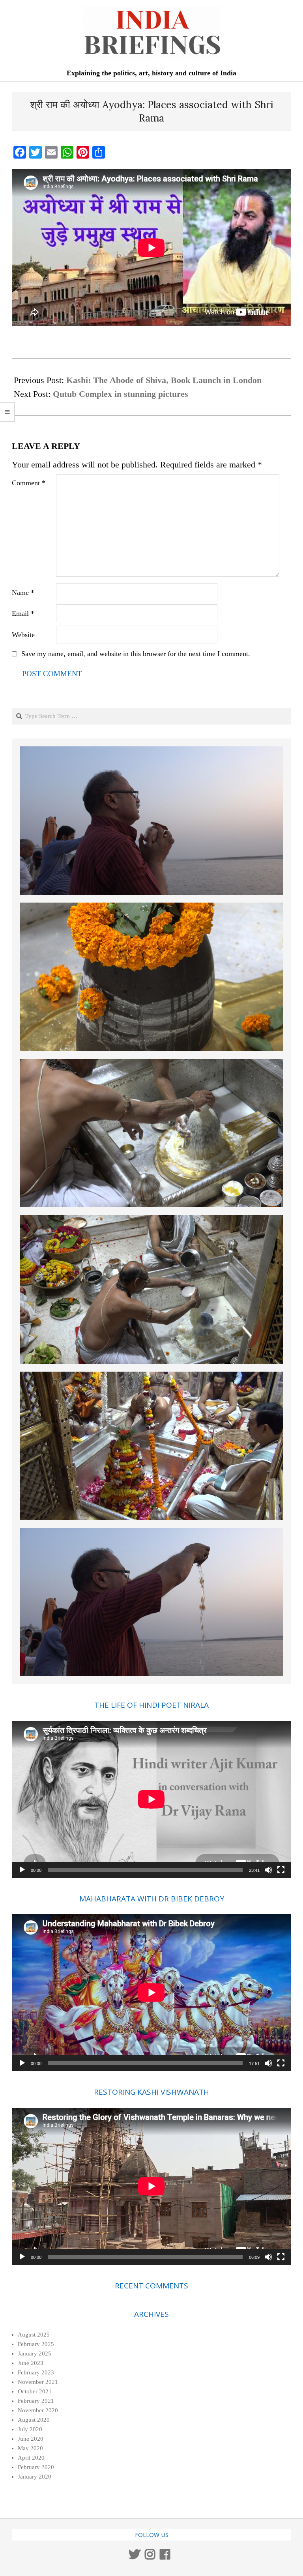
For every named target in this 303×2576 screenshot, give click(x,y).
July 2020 (30, 2429)
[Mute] (268, 1870)
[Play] (22, 1870)
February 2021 (36, 2401)
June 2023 (31, 2363)
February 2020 (36, 2467)
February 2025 (36, 2344)
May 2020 (30, 2448)
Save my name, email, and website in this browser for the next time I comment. (136, 654)
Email (23, 613)
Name (23, 593)
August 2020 (34, 2420)
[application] (151, 1799)
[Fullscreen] (281, 1870)
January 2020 (35, 2477)
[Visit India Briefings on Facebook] (165, 2557)
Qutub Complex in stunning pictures (121, 394)
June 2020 (31, 2439)
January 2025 (35, 2354)
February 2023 (36, 2372)
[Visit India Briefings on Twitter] (135, 2557)
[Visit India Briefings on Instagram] (150, 2557)
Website (23, 635)
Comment (29, 483)
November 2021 (38, 2382)
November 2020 (38, 2410)
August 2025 (34, 2335)
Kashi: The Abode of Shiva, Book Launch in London (164, 380)
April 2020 (31, 2458)
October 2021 (35, 2391)
